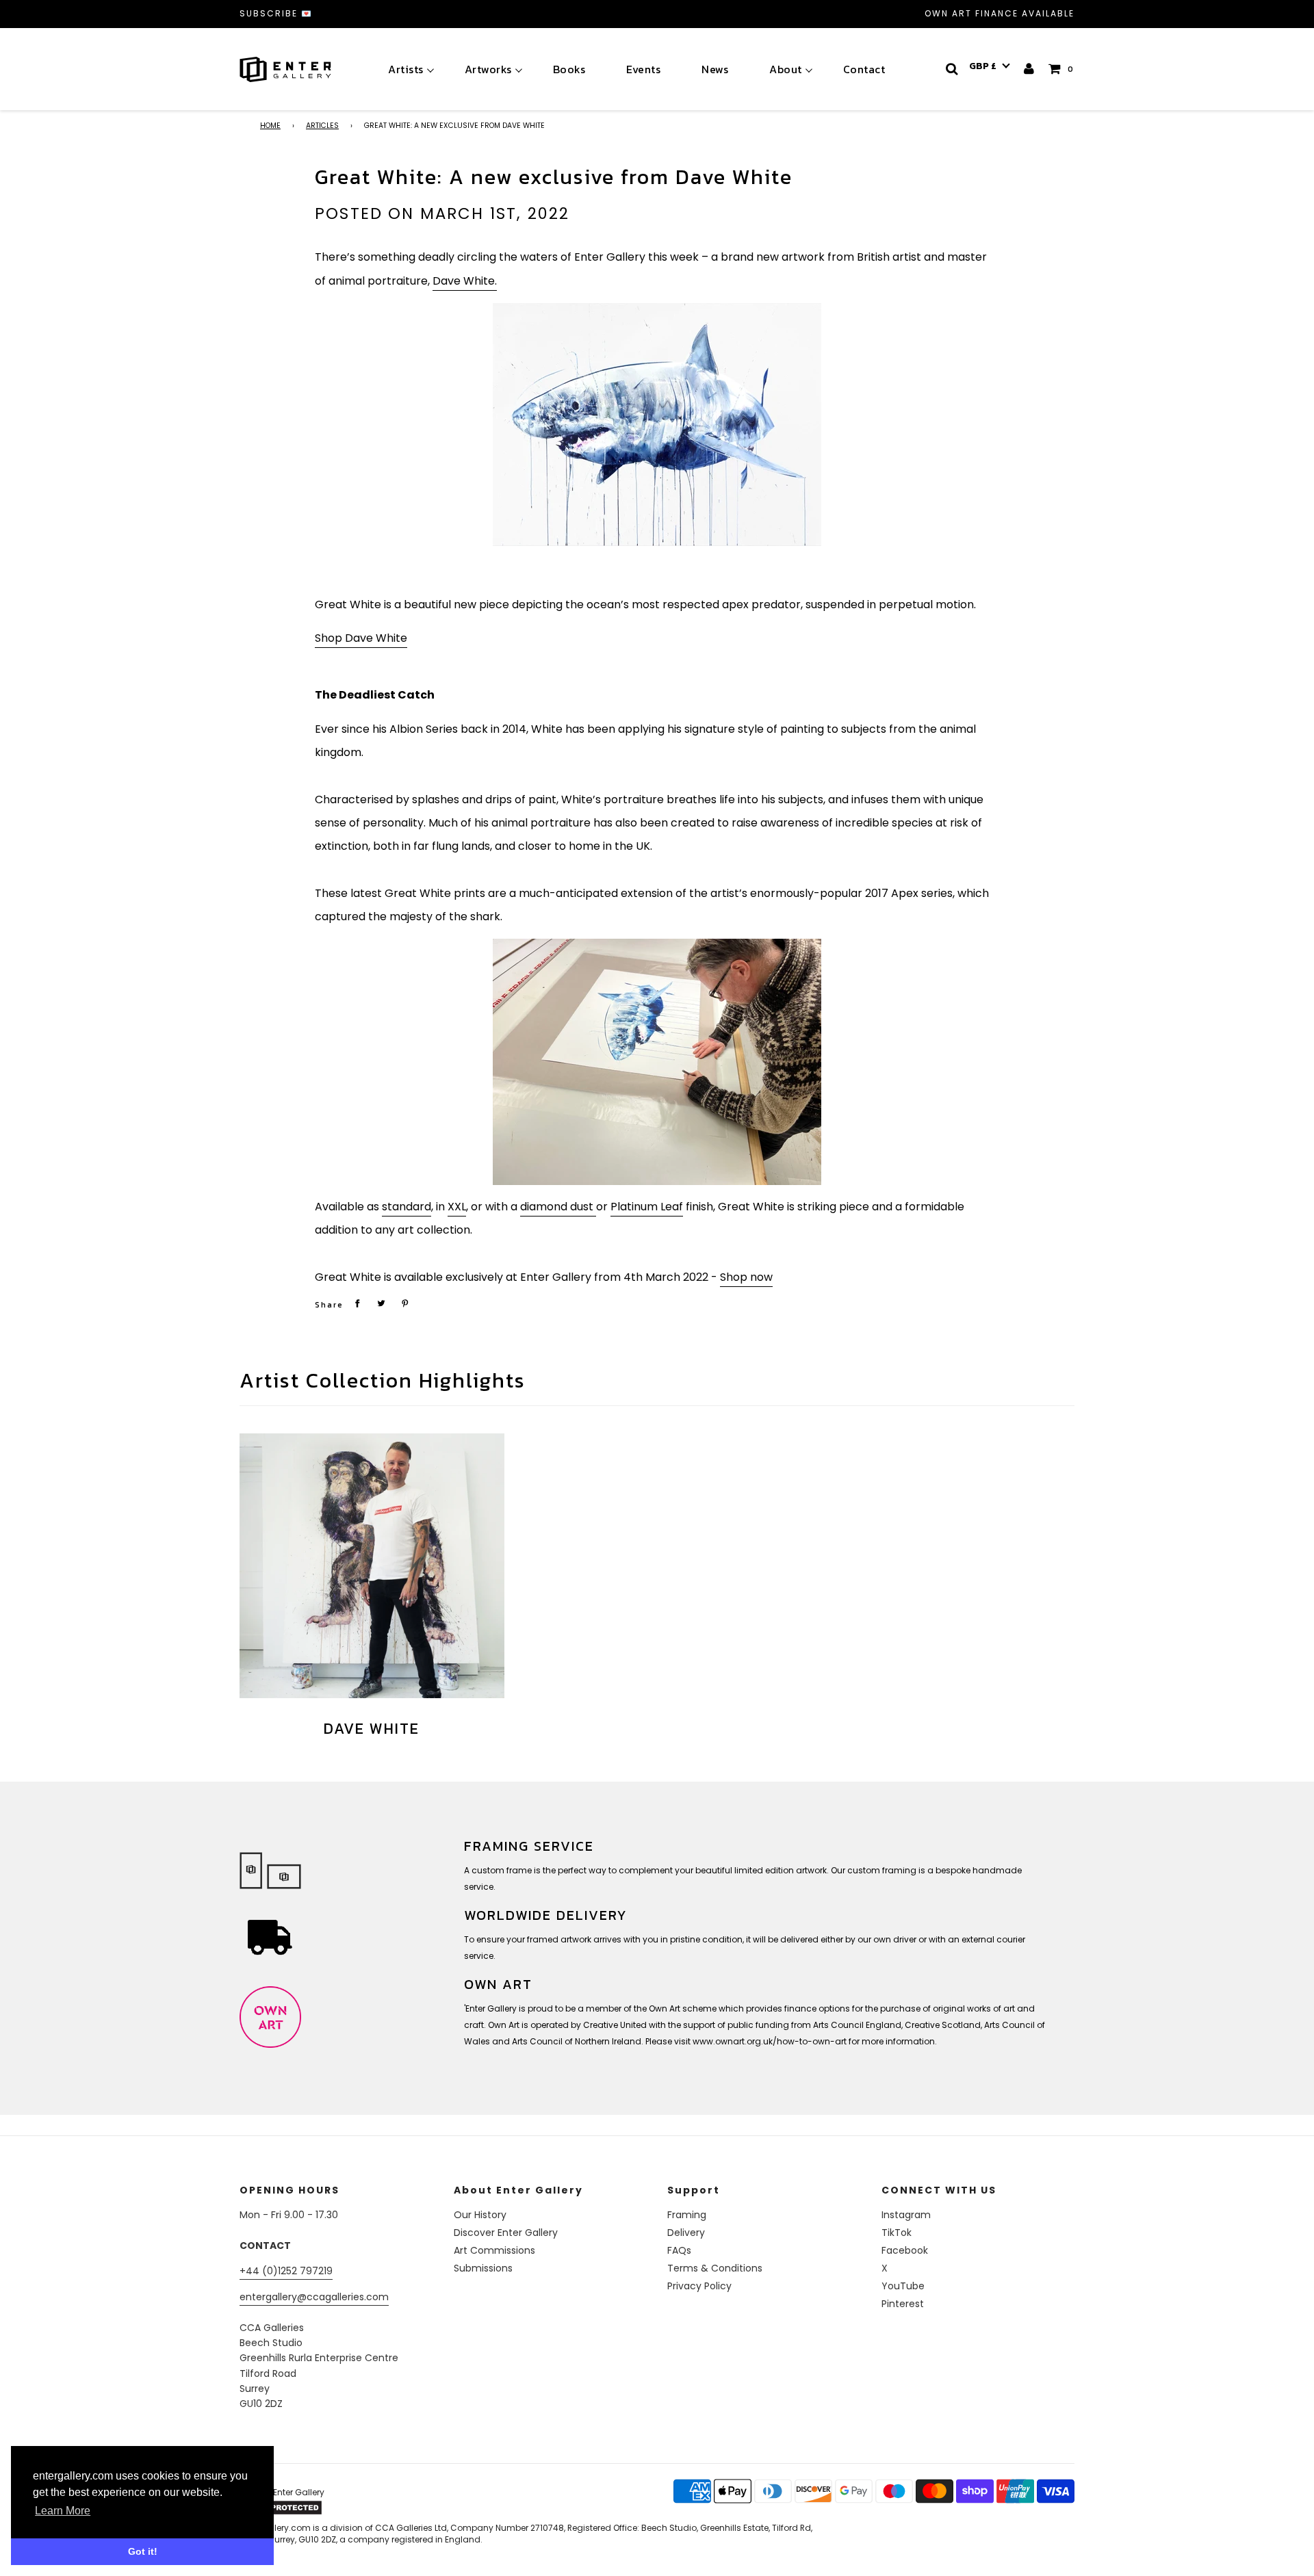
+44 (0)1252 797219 (286, 2271)
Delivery (686, 2233)
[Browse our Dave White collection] (372, 1566)
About (786, 69)
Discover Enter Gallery (506, 2233)
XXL (457, 1207)
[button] (990, 66)
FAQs (679, 2250)
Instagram (906, 2215)
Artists (406, 69)
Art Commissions (494, 2250)
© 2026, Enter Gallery (282, 2492)
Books (569, 69)
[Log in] (1030, 69)
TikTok (897, 2233)
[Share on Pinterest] (405, 1303)
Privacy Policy (699, 2286)
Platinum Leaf (647, 1207)
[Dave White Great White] (657, 1062)
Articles (322, 126)
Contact (864, 69)
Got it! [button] (143, 2551)
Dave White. (465, 281)
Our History (480, 2215)
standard (407, 1207)
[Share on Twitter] (381, 1303)
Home (270, 126)
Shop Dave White (361, 638)
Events (643, 69)
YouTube (903, 2286)
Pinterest (903, 2304)
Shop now (746, 1277)
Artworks (488, 69)
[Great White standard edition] (657, 425)
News (715, 69)
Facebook (905, 2250)
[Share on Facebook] (357, 1303)
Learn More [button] (63, 2511)
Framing (687, 2215)
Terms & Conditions (715, 2268)
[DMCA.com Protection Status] (347, 2508)
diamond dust (558, 1207)
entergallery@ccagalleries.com (314, 2297)
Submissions (483, 2268)
